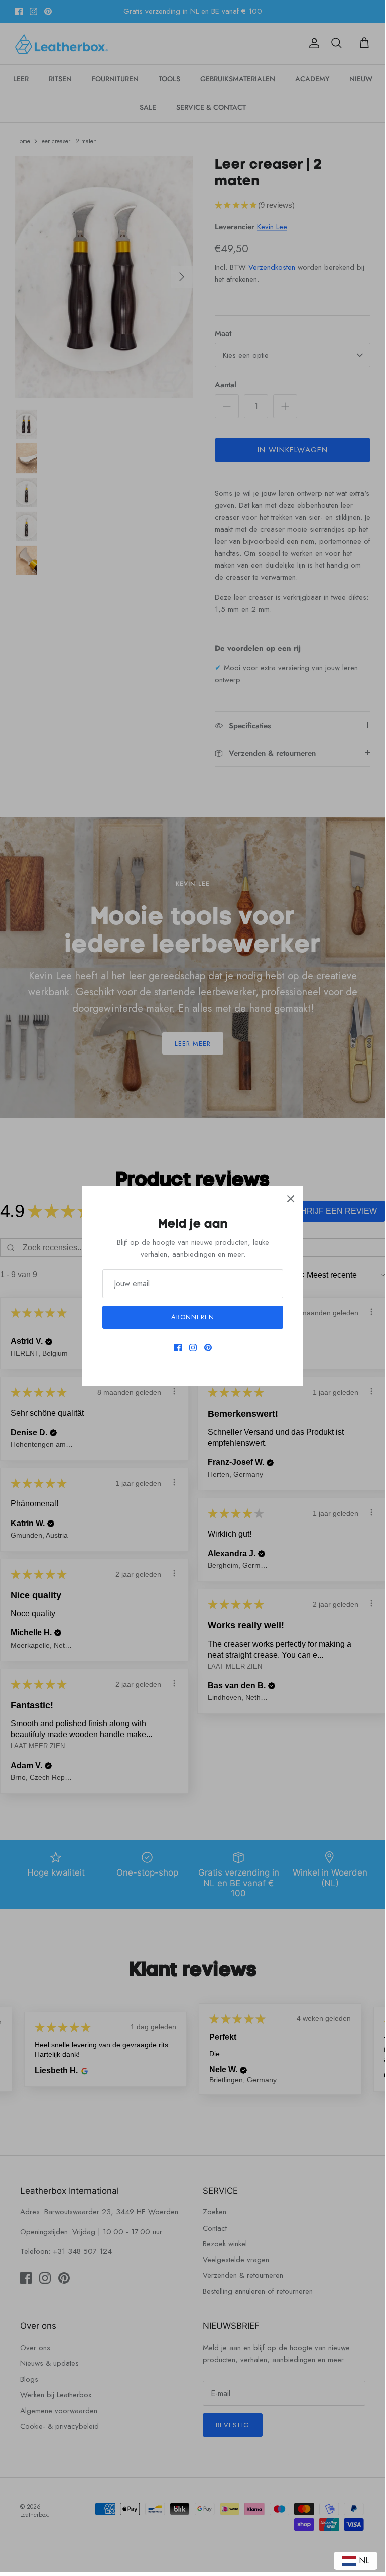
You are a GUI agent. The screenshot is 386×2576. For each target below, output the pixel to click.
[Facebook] (178, 1348)
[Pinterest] (208, 1348)
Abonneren (193, 1317)
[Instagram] (193, 1348)
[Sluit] (291, 1199)
